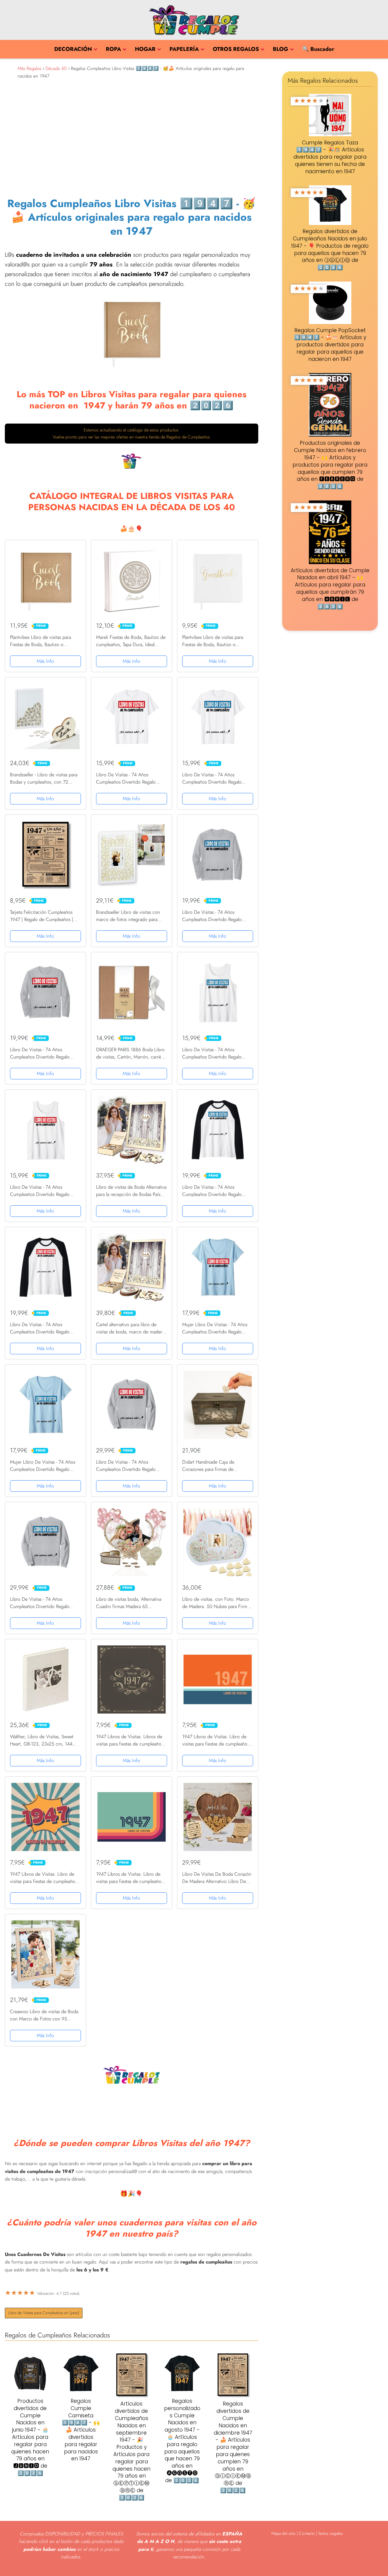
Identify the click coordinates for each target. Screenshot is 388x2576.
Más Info (45, 661)
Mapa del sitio (283, 2533)
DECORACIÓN (73, 49)
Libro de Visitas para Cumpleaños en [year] (44, 2313)
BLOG (281, 49)
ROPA (113, 49)
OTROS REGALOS (236, 49)
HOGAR (145, 49)
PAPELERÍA (184, 49)
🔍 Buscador (318, 49)
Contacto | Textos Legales (321, 2533)
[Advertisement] (132, 136)
